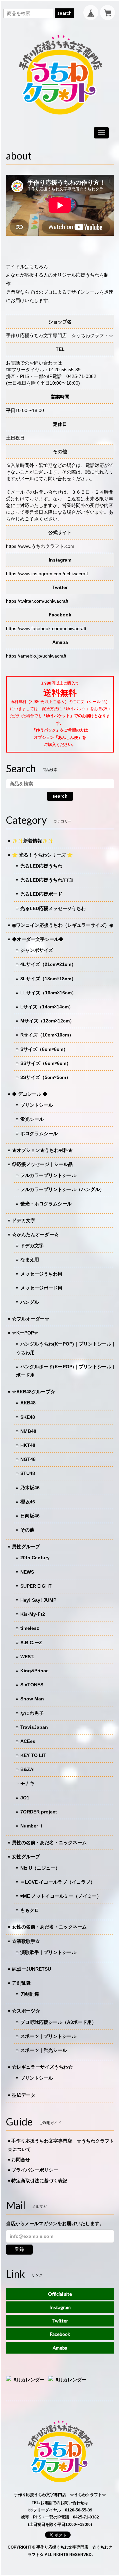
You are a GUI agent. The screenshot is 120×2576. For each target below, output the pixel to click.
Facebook (60, 2334)
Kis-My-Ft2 (33, 1614)
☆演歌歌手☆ (26, 1941)
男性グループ (26, 1547)
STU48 (28, 1473)
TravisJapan (34, 1727)
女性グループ (26, 1857)
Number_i (31, 1826)
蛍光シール (32, 1119)
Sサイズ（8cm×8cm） (44, 1049)
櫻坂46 (28, 1502)
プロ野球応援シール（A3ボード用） (58, 2022)
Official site (60, 2294)
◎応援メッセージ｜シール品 (42, 1164)
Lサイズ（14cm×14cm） (47, 1007)
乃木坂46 (30, 1488)
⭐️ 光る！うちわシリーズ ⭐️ (42, 855)
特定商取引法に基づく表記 (39, 2181)
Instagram (60, 2307)
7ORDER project (39, 1812)
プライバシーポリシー (35, 2170)
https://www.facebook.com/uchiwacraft (46, 628)
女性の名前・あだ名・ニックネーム (49, 1927)
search (64, 13)
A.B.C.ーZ (31, 1643)
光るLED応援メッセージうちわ (53, 908)
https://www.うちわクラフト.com (40, 546)
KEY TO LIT (33, 1755)
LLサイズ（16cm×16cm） (48, 993)
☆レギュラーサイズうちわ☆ (42, 2067)
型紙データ (24, 2095)
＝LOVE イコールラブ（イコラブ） (58, 1882)
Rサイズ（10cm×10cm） (47, 1035)
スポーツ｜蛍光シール (44, 2050)
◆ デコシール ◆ (30, 1094)
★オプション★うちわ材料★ (42, 1150)
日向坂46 (30, 1516)
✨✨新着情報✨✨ (33, 841)
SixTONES (32, 1685)
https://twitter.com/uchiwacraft (37, 601)
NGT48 (28, 1459)
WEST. (27, 1657)
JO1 (25, 1798)
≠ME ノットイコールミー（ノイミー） (61, 1896)
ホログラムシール (39, 1133)
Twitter (60, 2321)
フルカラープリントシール (48, 1175)
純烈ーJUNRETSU (31, 1969)
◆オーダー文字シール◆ (38, 939)
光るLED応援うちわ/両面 (47, 880)
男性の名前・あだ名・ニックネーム (49, 1843)
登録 (19, 2249)
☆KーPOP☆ (25, 1333)
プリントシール (37, 1105)
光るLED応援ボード (41, 894)
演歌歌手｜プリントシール (48, 1952)
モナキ (27, 1783)
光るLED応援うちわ (41, 866)
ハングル (30, 1302)
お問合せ (21, 2160)
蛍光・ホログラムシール (46, 1204)
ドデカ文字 (24, 1220)
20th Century (35, 1558)
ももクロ (30, 1910)
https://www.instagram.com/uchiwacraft (47, 574)
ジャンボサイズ (37, 950)
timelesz (30, 1628)
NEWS (27, 1572)
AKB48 (28, 1403)
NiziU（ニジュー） (40, 1868)
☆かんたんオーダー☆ (35, 1234)
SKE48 (28, 1417)
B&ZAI (27, 1769)
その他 (27, 1530)
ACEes (28, 1741)
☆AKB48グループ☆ (33, 1392)
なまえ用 (30, 1260)
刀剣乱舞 (21, 1983)
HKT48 (28, 1445)
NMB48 (28, 1431)
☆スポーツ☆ (26, 2011)
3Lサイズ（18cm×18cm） (48, 979)
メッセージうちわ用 (41, 1274)
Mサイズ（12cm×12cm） (47, 1021)
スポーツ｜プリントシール (48, 2036)
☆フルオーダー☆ (31, 1319)
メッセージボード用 (41, 1288)
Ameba (60, 2348)
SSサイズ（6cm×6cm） (46, 1063)
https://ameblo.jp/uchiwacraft (36, 656)
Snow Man (32, 1699)
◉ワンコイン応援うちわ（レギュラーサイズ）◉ (63, 925)
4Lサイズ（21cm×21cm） (48, 964)
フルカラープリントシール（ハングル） (62, 1189)
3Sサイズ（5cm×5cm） (45, 1077)
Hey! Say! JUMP (38, 1600)
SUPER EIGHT (36, 1586)
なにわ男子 (32, 1713)
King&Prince (34, 1671)
